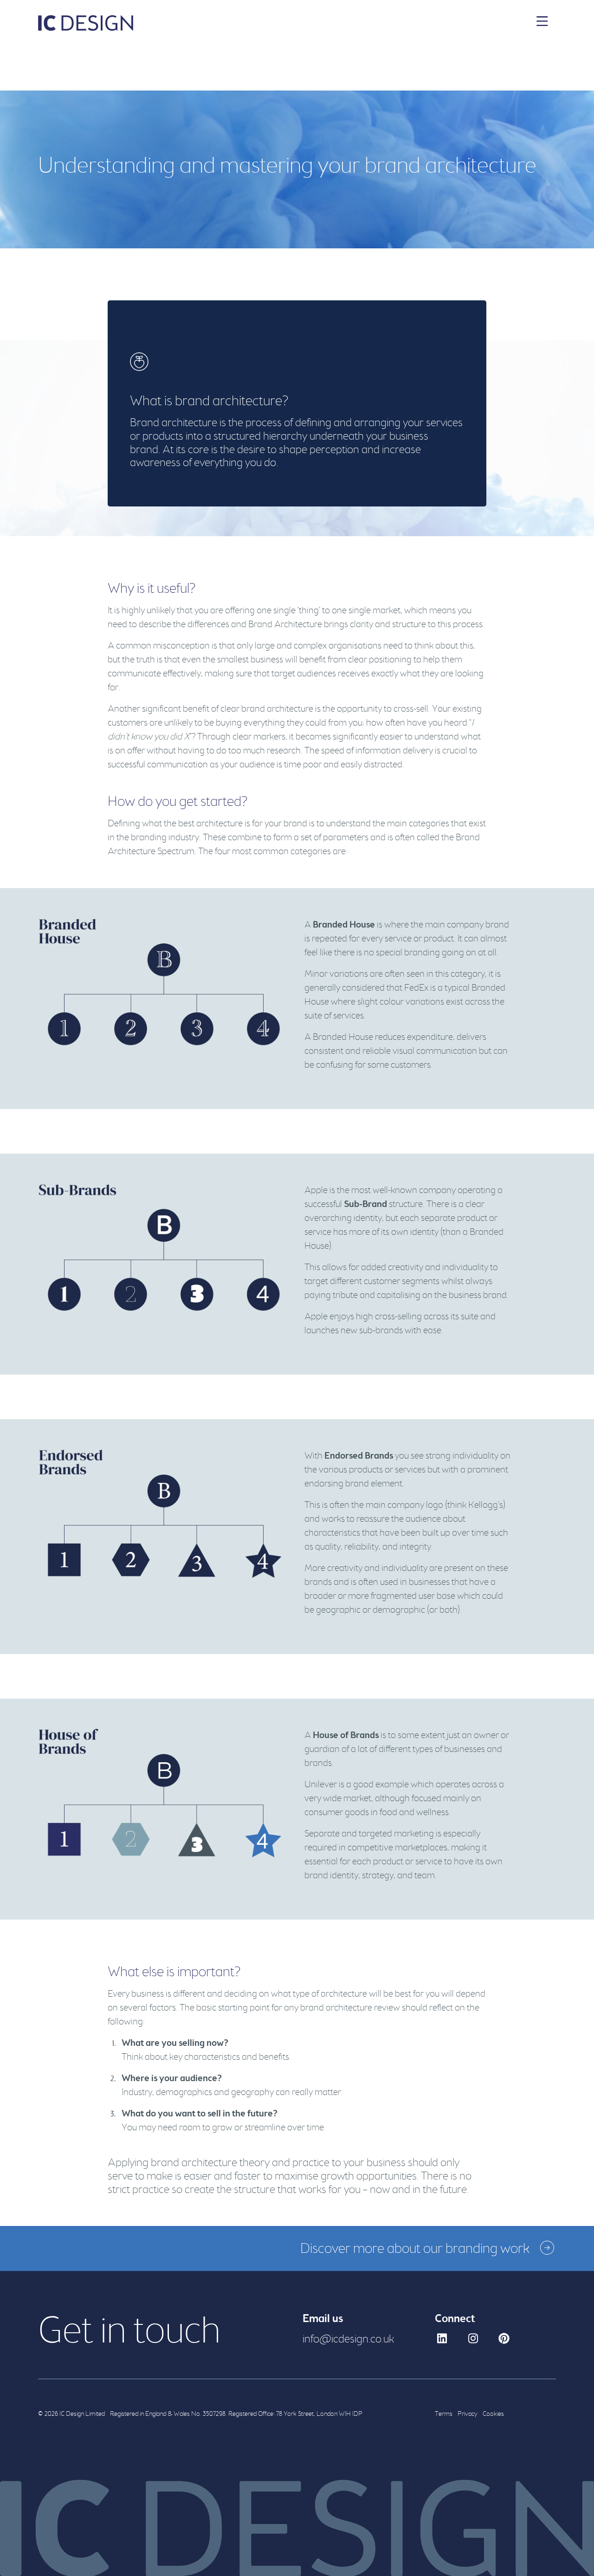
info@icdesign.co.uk (348, 2339)
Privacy (468, 2414)
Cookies (493, 2414)
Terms (444, 2414)
